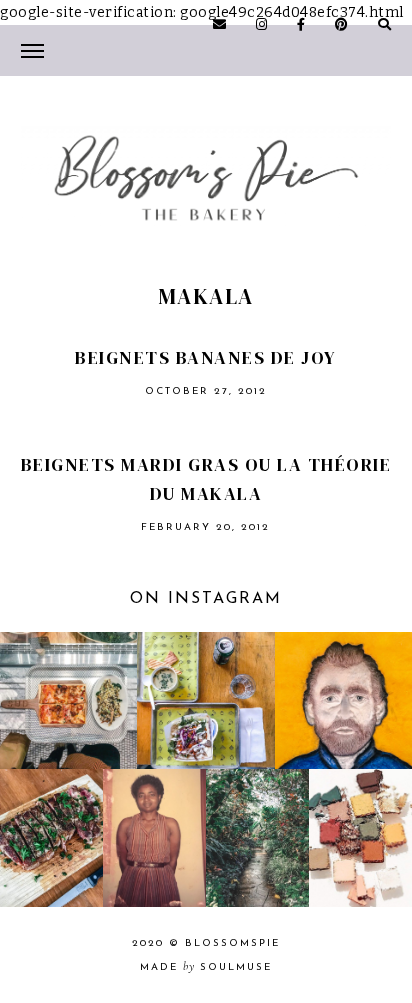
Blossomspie (232, 943)
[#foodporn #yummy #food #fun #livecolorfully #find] (51, 837)
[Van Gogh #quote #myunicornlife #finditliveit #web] (343, 700)
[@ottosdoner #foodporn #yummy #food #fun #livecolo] (205, 700)
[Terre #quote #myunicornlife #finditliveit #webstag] (360, 837)
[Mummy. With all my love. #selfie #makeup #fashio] (154, 837)
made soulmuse (206, 967)
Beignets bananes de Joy (206, 357)
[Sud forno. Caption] (68, 700)
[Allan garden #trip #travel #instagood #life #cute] (257, 837)
